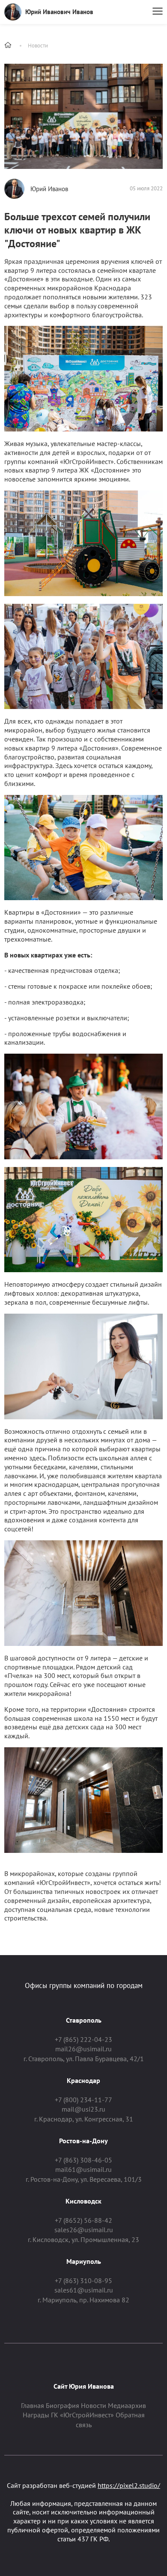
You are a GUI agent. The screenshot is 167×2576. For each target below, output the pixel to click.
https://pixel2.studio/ (129, 2485)
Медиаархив (127, 2405)
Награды (36, 2415)
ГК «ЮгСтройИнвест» (82, 2415)
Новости (38, 46)
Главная (33, 2405)
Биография (63, 2405)
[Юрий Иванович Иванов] (13, 12)
